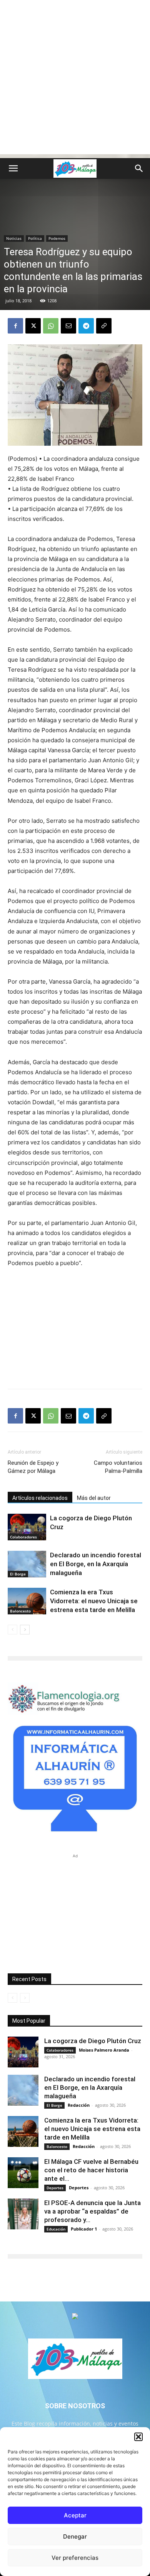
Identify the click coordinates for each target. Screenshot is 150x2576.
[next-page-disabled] (25, 1998)
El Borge (18, 1574)
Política (35, 238)
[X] (33, 326)
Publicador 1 (84, 2229)
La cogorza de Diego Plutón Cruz (93, 2041)
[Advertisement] (75, 79)
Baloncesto (20, 1611)
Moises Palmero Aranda (104, 2050)
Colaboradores (23, 1537)
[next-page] (25, 1630)
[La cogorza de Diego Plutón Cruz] (27, 1527)
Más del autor (94, 1498)
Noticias (14, 238)
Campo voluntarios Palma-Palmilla (118, 1467)
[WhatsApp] (51, 326)
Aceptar (75, 2515)
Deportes (55, 2188)
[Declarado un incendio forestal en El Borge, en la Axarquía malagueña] (27, 1564)
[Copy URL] (104, 326)
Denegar (75, 2536)
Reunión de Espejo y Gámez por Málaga (33, 1467)
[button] (138, 2437)
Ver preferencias (75, 2558)
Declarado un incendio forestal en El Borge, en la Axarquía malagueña (96, 1564)
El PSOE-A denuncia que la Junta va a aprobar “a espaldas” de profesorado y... (92, 2211)
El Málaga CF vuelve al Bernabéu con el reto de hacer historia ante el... (91, 2170)
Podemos (57, 238)
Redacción (79, 2105)
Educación (56, 2229)
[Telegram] (86, 326)
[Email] (68, 326)
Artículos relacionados (40, 1498)
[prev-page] (12, 1630)
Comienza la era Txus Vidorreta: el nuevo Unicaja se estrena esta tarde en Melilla (94, 1601)
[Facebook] (15, 326)
